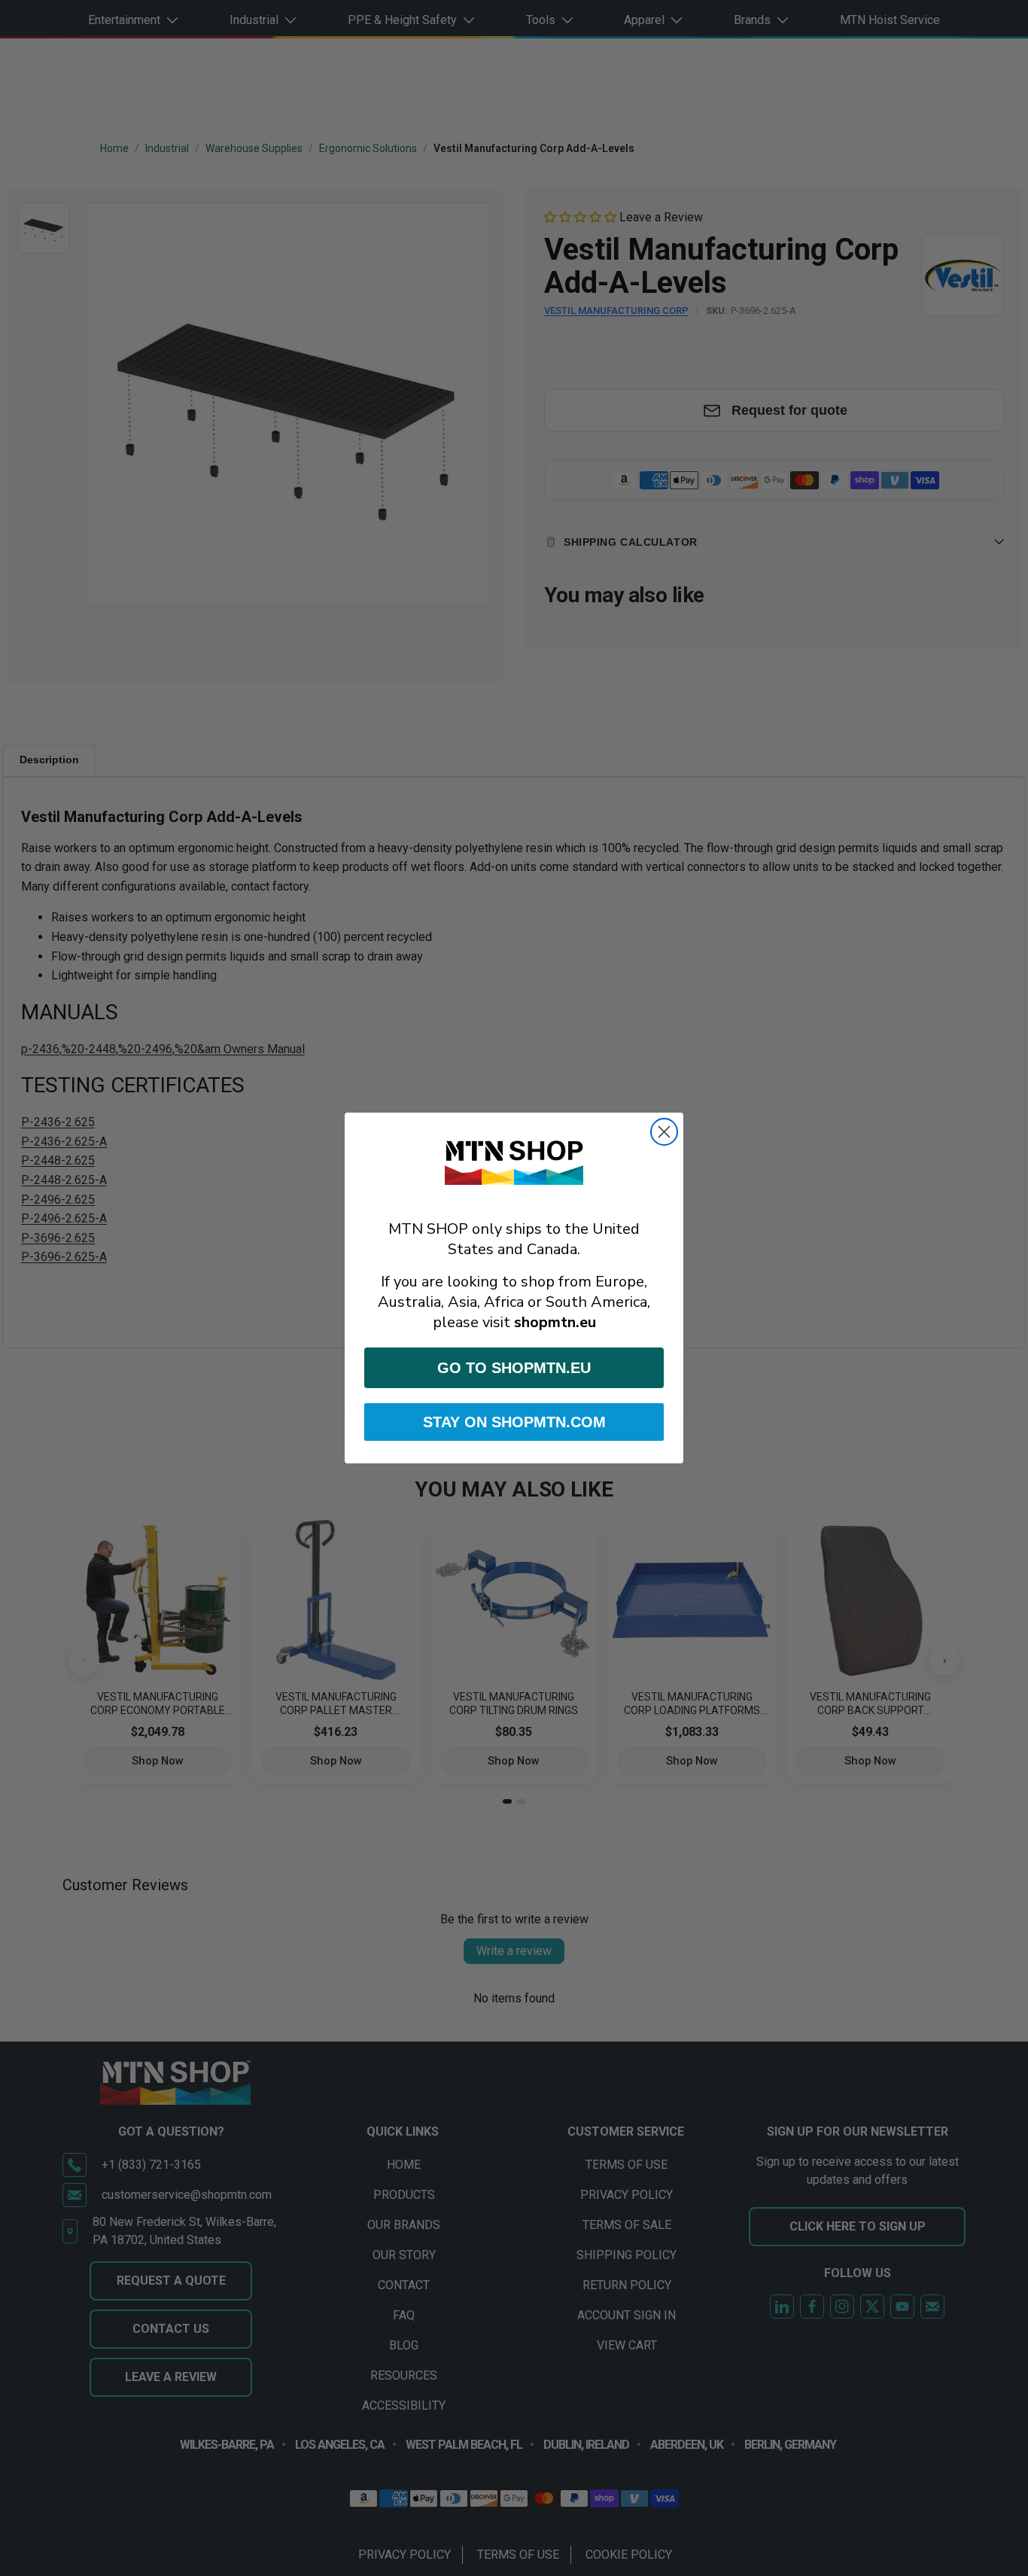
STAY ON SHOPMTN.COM (514, 1422)
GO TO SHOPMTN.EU (514, 1368)
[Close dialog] (664, 1132)
